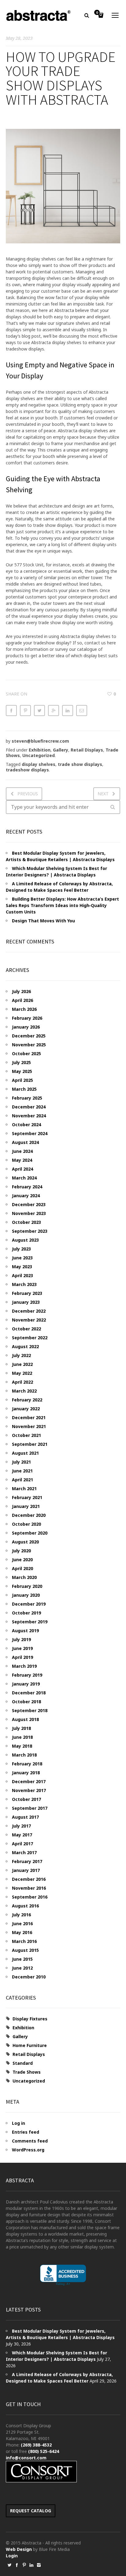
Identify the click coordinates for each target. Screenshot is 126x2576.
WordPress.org (28, 2150)
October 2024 (26, 1125)
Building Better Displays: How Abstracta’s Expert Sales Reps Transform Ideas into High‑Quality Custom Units (62, 905)
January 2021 (26, 1506)
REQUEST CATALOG (31, 2511)
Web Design (19, 2549)
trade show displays (80, 764)
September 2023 (30, 1231)
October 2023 (26, 1222)
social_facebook (17, 2565)
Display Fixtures (30, 2019)
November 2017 (29, 1790)
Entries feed (26, 2132)
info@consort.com (26, 2458)
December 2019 (29, 1604)
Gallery (61, 750)
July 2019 (21, 1639)
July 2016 (21, 1915)
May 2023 (22, 1267)
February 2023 (27, 1293)
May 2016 (22, 1932)
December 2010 (29, 1977)
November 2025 (29, 1045)
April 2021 (22, 1480)
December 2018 (29, 1693)
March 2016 (24, 1941)
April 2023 (22, 1275)
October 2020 (26, 1524)
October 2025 (26, 1054)
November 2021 (29, 1426)
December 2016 (29, 1879)
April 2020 (22, 1568)
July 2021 (21, 1462)
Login (12, 2556)
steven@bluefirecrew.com (40, 741)
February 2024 (27, 1187)
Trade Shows (27, 2072)
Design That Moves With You (43, 921)
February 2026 (27, 1018)
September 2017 (30, 1808)
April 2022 (22, 1382)
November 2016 (29, 1888)
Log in (19, 2123)
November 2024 (29, 1116)
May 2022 (22, 1373)
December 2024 (29, 1107)
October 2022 (26, 1329)
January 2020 (26, 1595)
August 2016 (25, 1906)
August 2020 (25, 1542)
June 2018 (22, 1737)
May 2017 (22, 1835)
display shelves (39, 764)
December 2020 (29, 1515)
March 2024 (24, 1178)
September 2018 (30, 1710)
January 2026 (26, 1027)
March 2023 (24, 1284)
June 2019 (22, 1648)
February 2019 (27, 1675)
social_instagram (39, 2565)
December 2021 (29, 1417)
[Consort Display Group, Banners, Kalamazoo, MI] (63, 2275)
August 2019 (25, 1631)
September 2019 (30, 1622)
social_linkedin (31, 2565)
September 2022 (30, 1338)
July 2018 (21, 1728)
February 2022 (27, 1400)
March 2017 (24, 1852)
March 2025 (24, 1089)
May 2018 (22, 1746)
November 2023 (29, 1213)
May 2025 (22, 1071)
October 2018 (26, 1702)
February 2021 (27, 1497)
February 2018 (27, 1764)
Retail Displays (87, 750)
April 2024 (22, 1169)
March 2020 (24, 1577)
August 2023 (25, 1240)
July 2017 (21, 1826)
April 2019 (22, 1657)
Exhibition (40, 750)
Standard (23, 2063)
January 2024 (26, 1196)
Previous (28, 794)
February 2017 (27, 1861)
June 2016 (22, 1924)
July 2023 (21, 1249)
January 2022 (26, 1409)
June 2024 (22, 1151)
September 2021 (30, 1444)
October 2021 (26, 1435)
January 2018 (26, 1773)
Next (103, 794)
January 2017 (26, 1870)
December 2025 (29, 1036)
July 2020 (21, 1551)
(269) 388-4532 (36, 2445)
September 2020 (30, 1533)
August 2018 (25, 1719)
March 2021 (24, 1489)
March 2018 (24, 1755)
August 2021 (25, 1453)
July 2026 (21, 991)
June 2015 (22, 1959)
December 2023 (29, 1204)
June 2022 (22, 1364)
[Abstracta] (39, 15)
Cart (97, 13)
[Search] (113, 807)
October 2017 (26, 1799)
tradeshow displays (27, 770)
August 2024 (25, 1142)
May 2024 (22, 1160)
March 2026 (24, 1009)
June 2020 (22, 1560)
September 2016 (30, 1897)
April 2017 (22, 1844)
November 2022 (29, 1320)
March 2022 (24, 1391)
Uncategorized (39, 755)
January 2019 (26, 1684)
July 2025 (21, 1062)
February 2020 (27, 1586)
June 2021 (22, 1471)
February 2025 (27, 1098)
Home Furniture (30, 2045)
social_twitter (9, 2565)
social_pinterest (24, 2565)
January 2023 (26, 1302)
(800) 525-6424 (44, 2451)
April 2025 (22, 1080)
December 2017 (29, 1781)
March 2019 (24, 1666)
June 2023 (22, 1258)
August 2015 (25, 1950)
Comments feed (30, 2141)
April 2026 (22, 1000)
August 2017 (25, 1817)
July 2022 (21, 1355)
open (115, 15)
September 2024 (30, 1133)
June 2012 (22, 1968)
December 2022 (29, 1311)
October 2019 (26, 1613)
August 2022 (25, 1346)
